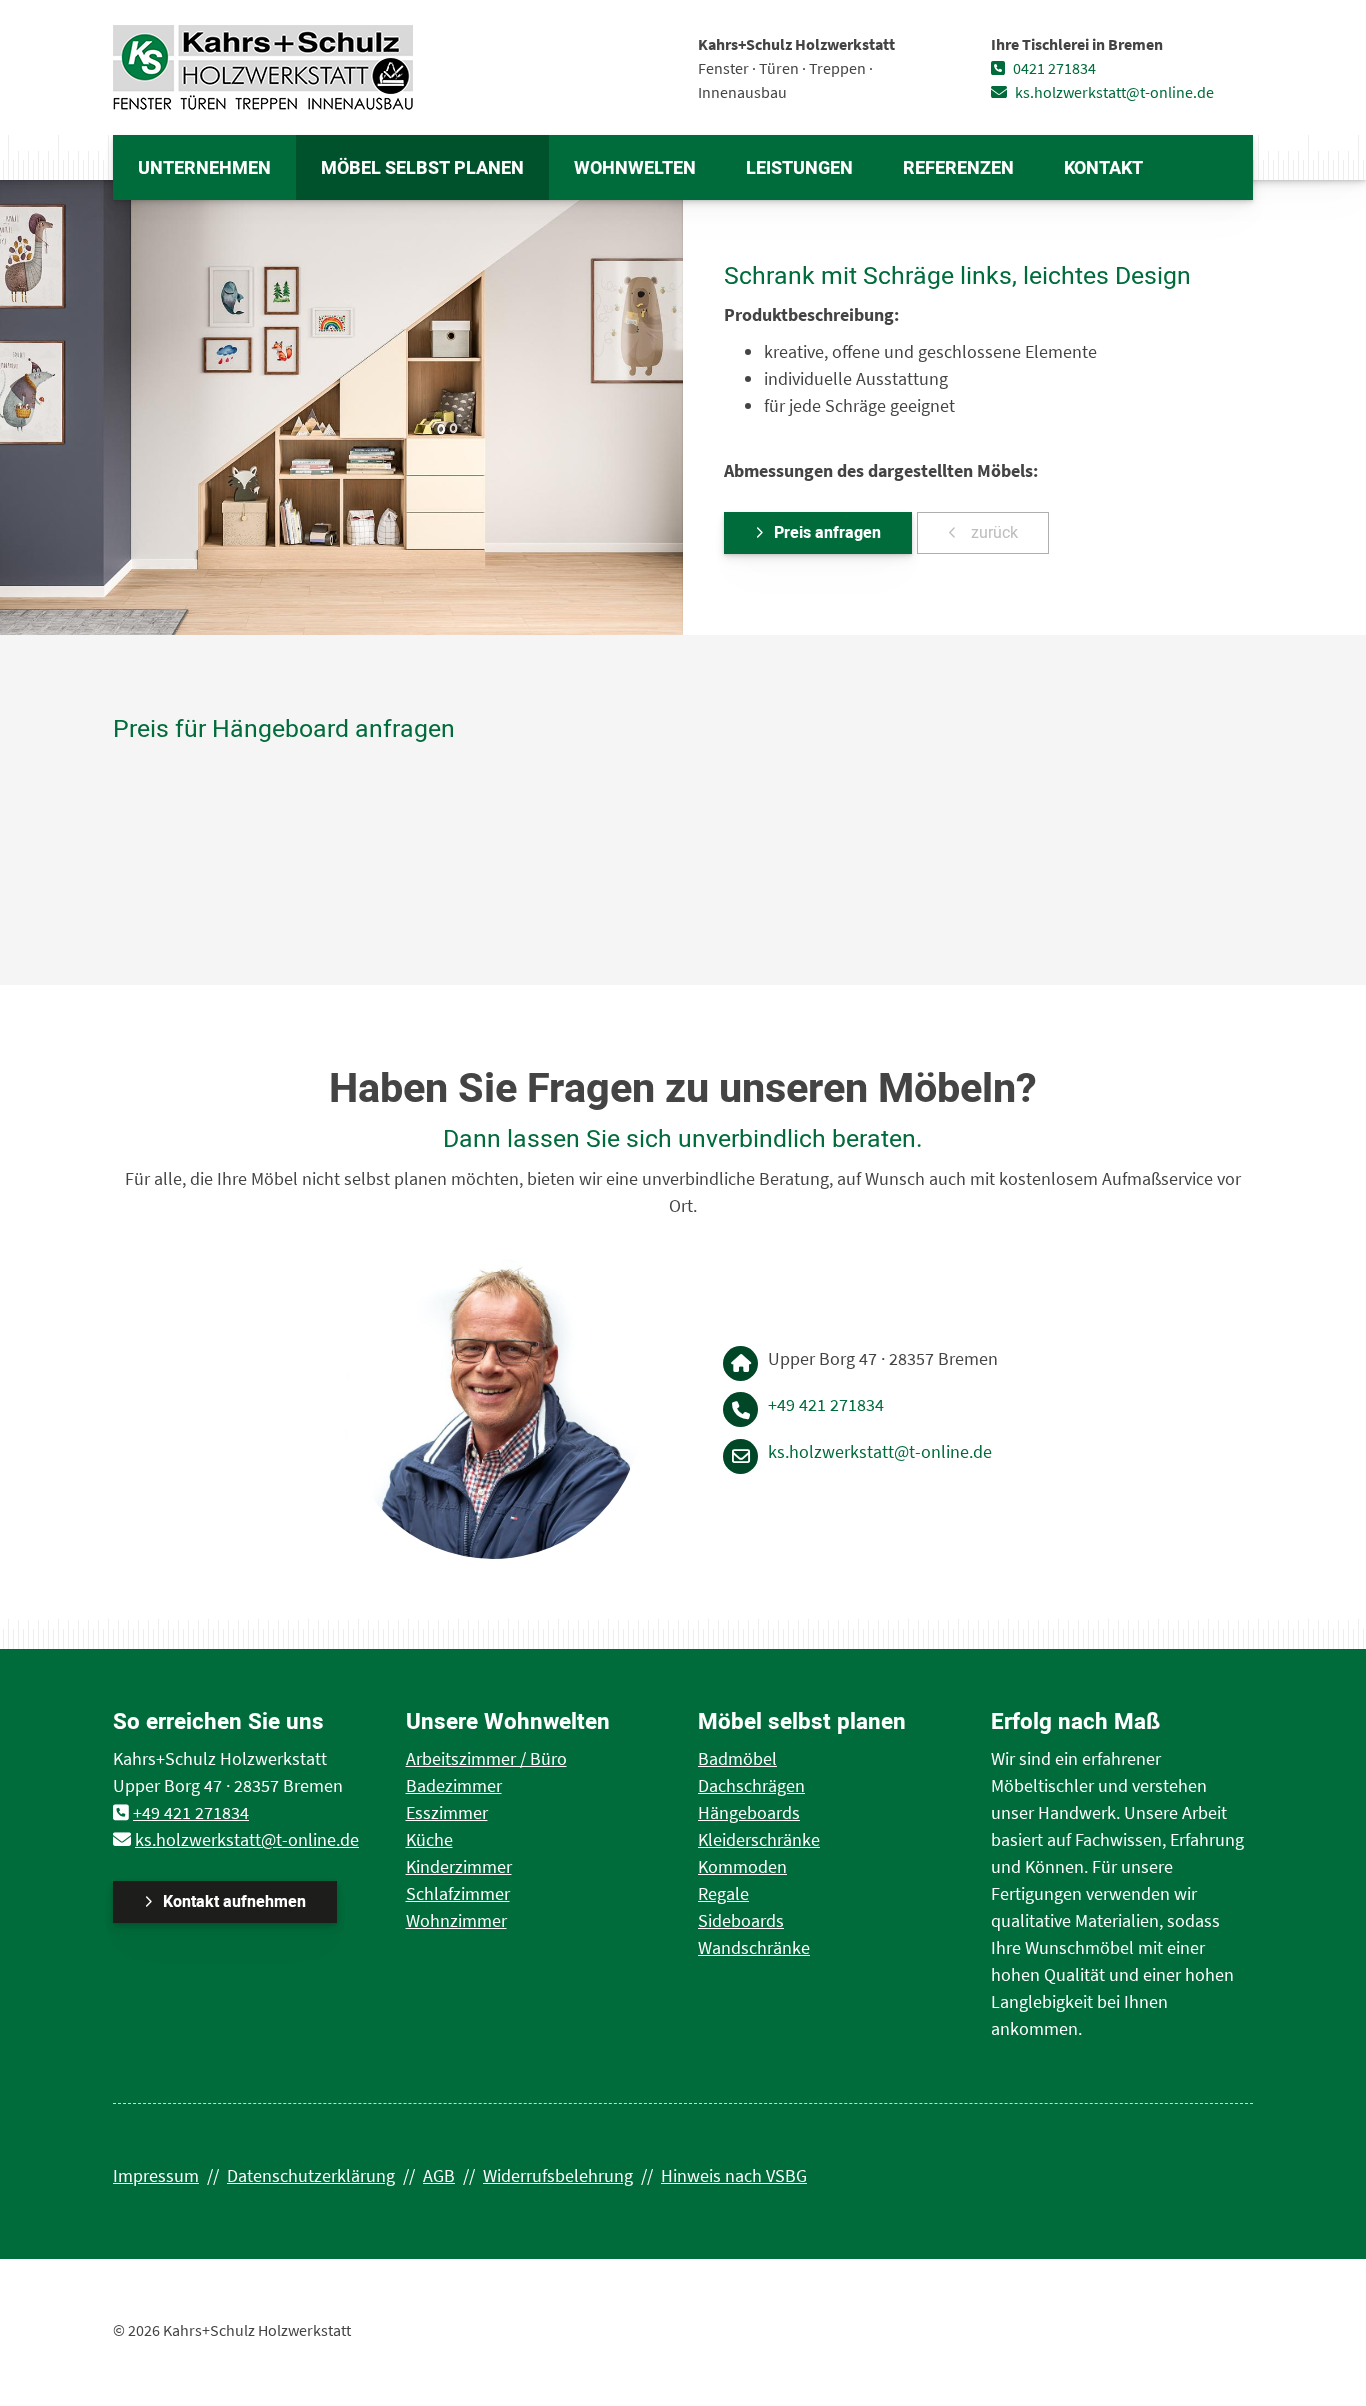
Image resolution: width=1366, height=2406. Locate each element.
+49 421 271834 (826, 1404)
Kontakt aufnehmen (234, 1902)
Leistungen (799, 168)
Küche (429, 1839)
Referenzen (958, 168)
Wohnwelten (635, 168)
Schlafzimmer (458, 1893)
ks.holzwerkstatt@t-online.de (1113, 92)
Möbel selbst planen (422, 168)
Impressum (156, 2175)
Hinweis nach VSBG (734, 2175)
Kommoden (742, 1866)
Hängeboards (749, 1812)
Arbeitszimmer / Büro (486, 1758)
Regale (723, 1893)
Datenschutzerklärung (311, 2175)
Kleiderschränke (759, 1839)
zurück (992, 533)
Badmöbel (737, 1758)
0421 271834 (1053, 68)
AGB (439, 2175)
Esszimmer (447, 1812)
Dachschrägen (751, 1785)
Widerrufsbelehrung (558, 2175)
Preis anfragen (827, 533)
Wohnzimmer (456, 1920)
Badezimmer (454, 1785)
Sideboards (741, 1920)
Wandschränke (754, 1947)
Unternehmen (204, 168)
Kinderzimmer (459, 1866)
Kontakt (1103, 168)
